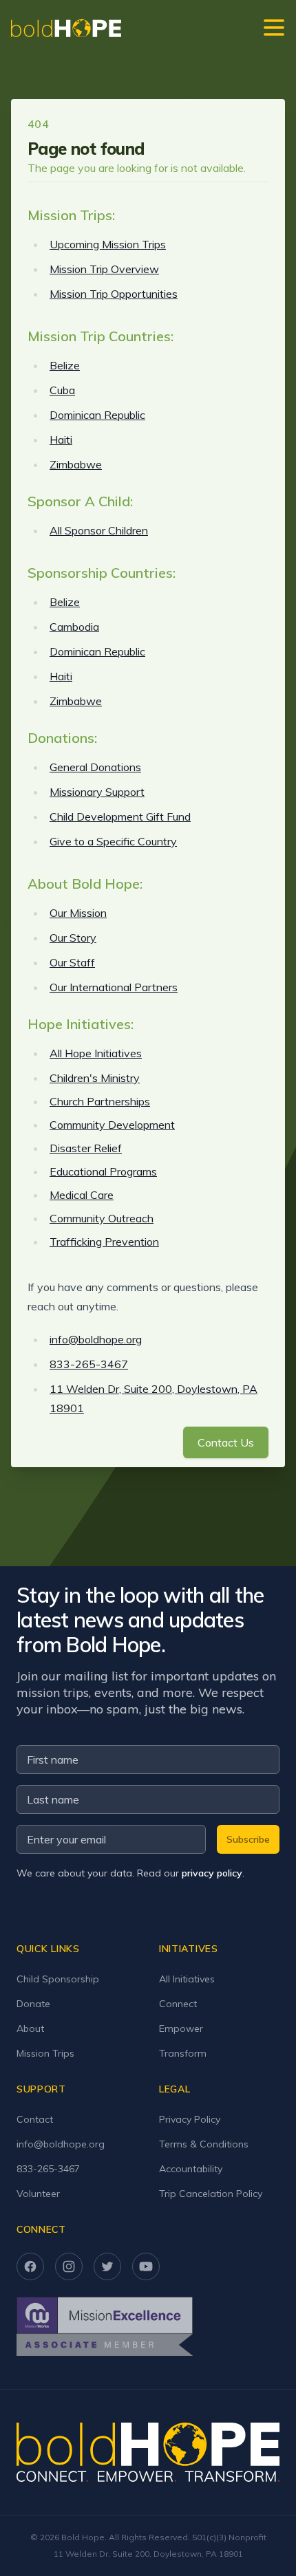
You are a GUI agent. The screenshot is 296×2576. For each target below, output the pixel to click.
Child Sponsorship (58, 1979)
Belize (65, 365)
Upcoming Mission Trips (108, 244)
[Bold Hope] (66, 28)
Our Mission (78, 913)
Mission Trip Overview (104, 269)
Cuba (62, 390)
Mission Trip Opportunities (114, 294)
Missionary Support (97, 792)
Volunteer (38, 2194)
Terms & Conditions (204, 2144)
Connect (178, 2004)
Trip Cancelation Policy (211, 2194)
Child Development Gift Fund (120, 816)
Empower (181, 2028)
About (30, 2028)
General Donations (95, 767)
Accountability (191, 2169)
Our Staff (72, 962)
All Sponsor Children (99, 530)
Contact (35, 2119)
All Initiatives (187, 1979)
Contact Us (226, 1442)
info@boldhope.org (96, 1339)
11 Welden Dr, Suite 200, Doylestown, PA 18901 (148, 2554)
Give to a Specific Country (113, 841)
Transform (183, 2053)
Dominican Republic (97, 415)
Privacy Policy (190, 2119)
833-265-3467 (89, 1364)
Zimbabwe (76, 464)
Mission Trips (45, 2053)
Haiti (61, 440)
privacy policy (212, 1873)
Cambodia (74, 627)
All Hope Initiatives (96, 1053)
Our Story (73, 938)
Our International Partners (114, 987)
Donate (33, 2004)
